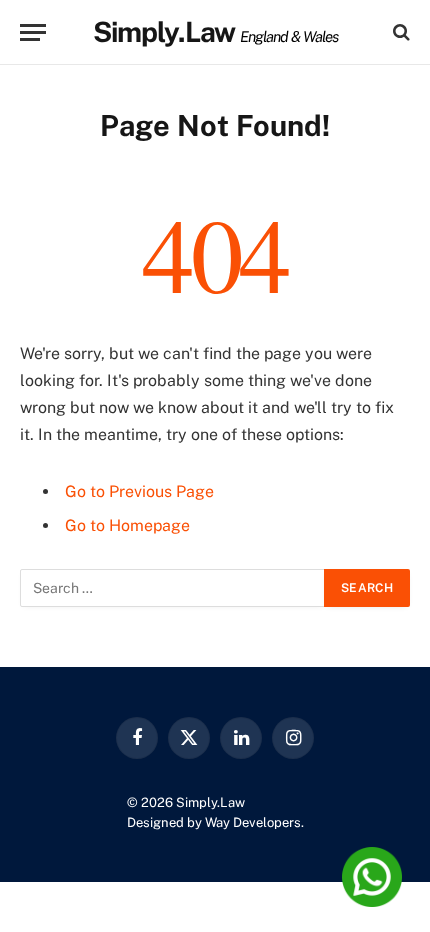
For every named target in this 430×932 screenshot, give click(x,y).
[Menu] (33, 32)
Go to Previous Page (139, 491)
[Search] (399, 32)
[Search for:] (173, 588)
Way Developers (253, 822)
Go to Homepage (127, 525)
